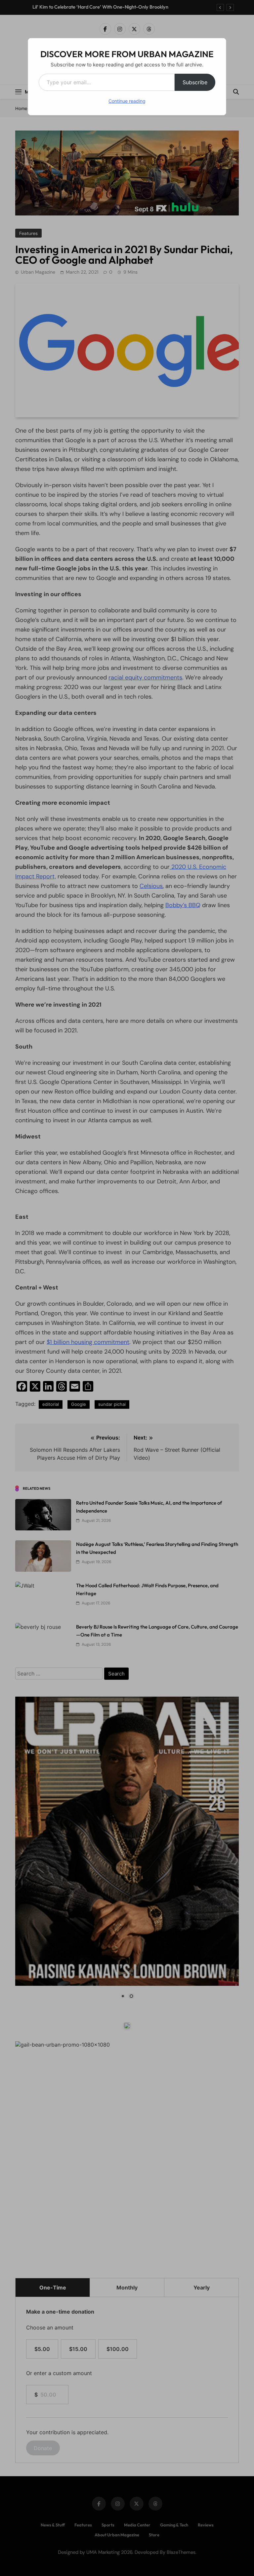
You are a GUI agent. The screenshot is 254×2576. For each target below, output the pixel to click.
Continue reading (127, 101)
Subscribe (195, 82)
